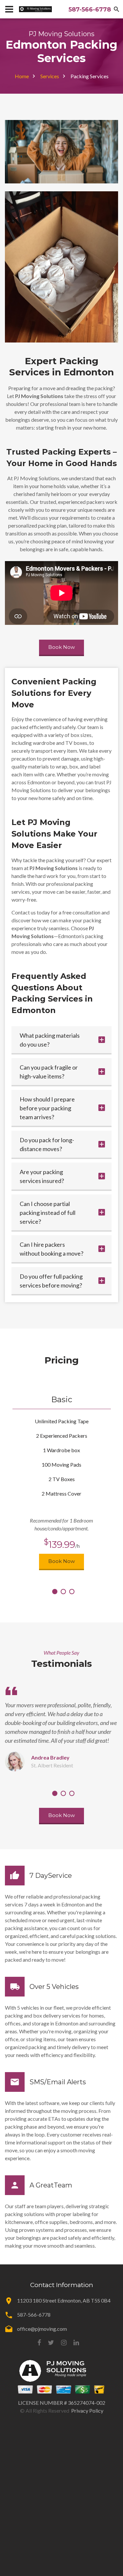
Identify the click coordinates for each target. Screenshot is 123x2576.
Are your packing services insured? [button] (42, 1176)
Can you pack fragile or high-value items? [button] (49, 1072)
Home (22, 76)
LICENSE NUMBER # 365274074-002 (62, 2403)
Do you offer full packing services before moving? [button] (51, 1281)
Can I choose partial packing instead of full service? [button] (48, 1213)
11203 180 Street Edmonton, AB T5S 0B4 (64, 2300)
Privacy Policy (87, 2411)
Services (50, 76)
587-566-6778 (90, 10)
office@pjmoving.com (42, 2329)
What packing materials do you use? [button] (50, 1040)
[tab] (61, 1040)
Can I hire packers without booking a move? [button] (51, 1249)
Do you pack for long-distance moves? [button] (47, 1144)
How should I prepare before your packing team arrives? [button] (47, 1108)
